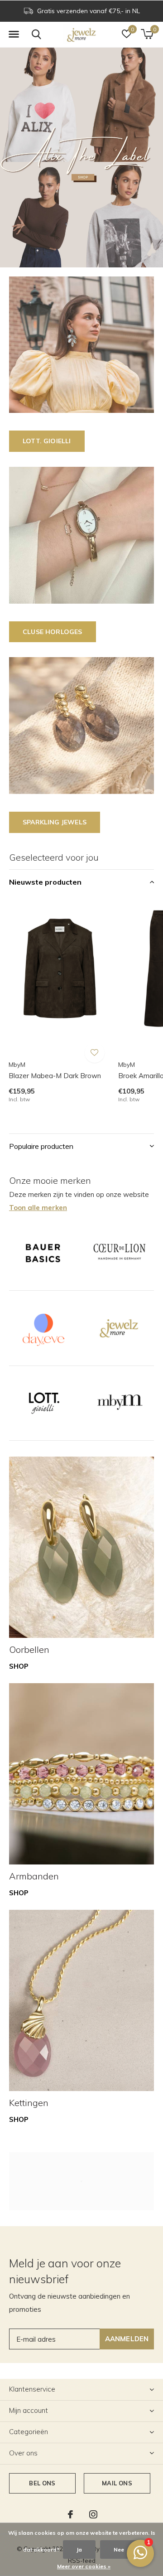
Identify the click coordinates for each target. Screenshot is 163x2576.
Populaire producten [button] (41, 1146)
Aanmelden (127, 2339)
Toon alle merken (38, 1208)
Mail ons (117, 2483)
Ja (79, 2549)
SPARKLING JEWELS (55, 822)
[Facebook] (70, 2514)
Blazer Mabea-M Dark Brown (55, 1076)
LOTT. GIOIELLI (47, 441)
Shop (19, 1666)
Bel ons (42, 2483)
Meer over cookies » (84, 2566)
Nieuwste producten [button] (45, 882)
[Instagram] (93, 2514)
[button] (14, 34)
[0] (147, 34)
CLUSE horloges (53, 632)
